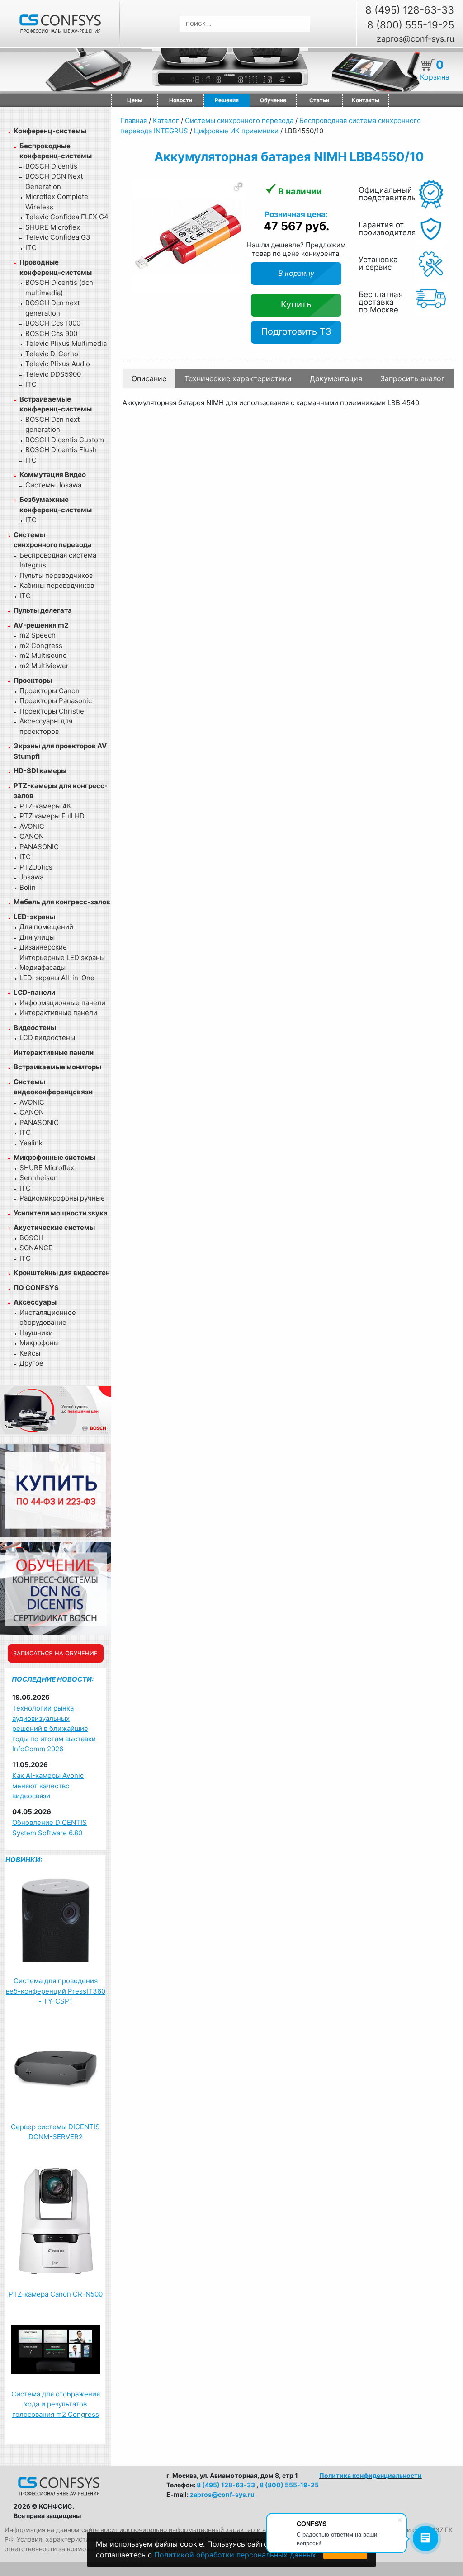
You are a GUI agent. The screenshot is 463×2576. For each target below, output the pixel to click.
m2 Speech (38, 635)
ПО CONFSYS (36, 1288)
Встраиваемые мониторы (57, 1067)
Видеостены (35, 1028)
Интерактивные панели (58, 1013)
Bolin (28, 887)
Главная (134, 121)
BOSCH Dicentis (51, 166)
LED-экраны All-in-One (57, 978)
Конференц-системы (50, 131)
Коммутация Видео (53, 475)
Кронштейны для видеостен (62, 1273)
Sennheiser (38, 1178)
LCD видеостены (47, 1037)
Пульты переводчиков (56, 575)
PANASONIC (39, 847)
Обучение (273, 100)
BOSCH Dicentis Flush (61, 450)
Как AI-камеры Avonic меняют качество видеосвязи (48, 1786)
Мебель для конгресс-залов (62, 902)
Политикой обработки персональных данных (235, 2555)
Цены (135, 100)
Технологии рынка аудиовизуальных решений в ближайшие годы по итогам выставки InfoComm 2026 (54, 1728)
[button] (238, 187)
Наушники (36, 1333)
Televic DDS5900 (53, 374)
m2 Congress (41, 645)
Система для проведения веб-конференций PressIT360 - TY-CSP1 (56, 1991)
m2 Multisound (43, 655)
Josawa (31, 877)
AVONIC (32, 826)
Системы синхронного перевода (239, 121)
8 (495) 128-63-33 (410, 10)
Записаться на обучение (55, 1653)
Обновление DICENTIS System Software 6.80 (50, 1828)
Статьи (319, 100)
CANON (32, 836)
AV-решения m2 (41, 625)
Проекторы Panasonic (56, 701)
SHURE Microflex (53, 227)
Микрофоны (39, 1343)
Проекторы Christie (52, 711)
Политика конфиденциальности (371, 2475)
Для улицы (37, 937)
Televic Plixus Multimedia (66, 343)
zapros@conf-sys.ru (415, 39)
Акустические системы (54, 1227)
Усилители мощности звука (61, 1213)
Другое (31, 1363)
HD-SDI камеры (40, 771)
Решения (227, 100)
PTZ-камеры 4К (45, 806)
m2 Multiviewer (44, 666)
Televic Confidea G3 (58, 237)
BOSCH (31, 1238)
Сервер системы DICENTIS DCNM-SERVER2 (55, 2132)
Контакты (366, 100)
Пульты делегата (43, 610)
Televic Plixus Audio (58, 364)
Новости (181, 100)
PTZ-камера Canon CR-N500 (56, 2294)
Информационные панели (62, 1003)
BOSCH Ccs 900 (51, 333)
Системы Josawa (53, 485)
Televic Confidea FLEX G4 (67, 217)
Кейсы (30, 1353)
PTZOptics (36, 867)
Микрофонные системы (54, 1157)
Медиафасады (43, 967)
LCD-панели (34, 992)
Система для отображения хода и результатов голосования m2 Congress (56, 2404)
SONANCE (36, 1248)
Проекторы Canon (50, 691)
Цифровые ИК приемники (236, 131)
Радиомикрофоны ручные (62, 1198)
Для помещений (46, 927)
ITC (31, 248)
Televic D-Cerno (52, 354)
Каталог (166, 121)
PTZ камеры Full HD (52, 816)
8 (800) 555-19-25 (411, 25)
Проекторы (33, 680)
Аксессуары (35, 1302)
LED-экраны (34, 917)
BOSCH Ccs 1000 (53, 323)
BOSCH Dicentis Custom (65, 440)
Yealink (31, 1143)
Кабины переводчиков (57, 585)
